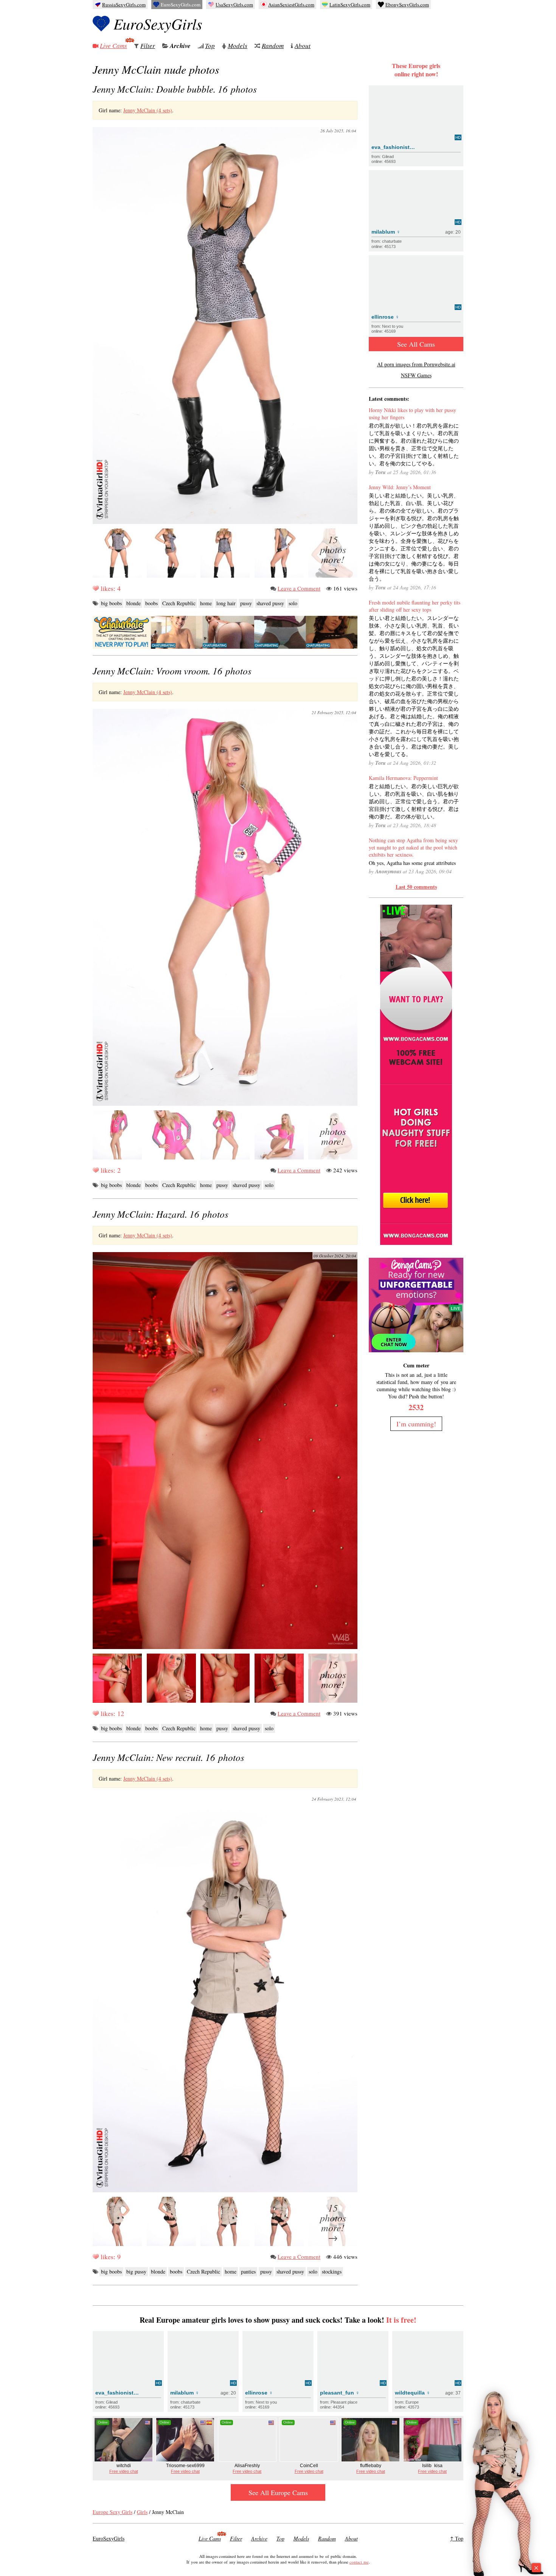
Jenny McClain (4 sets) (148, 110)
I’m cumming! (416, 1424)
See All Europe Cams (278, 2492)
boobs (151, 603)
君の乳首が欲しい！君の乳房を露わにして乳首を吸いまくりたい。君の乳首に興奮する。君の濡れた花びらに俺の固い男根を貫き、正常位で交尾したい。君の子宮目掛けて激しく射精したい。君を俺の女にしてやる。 (414, 444)
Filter (148, 46)
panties (248, 2271)
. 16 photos (175, 89)
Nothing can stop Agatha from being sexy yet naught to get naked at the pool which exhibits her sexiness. (413, 847)
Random (273, 46)
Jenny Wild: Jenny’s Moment (400, 487)
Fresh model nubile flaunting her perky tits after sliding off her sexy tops (415, 606)
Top (210, 46)
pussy (246, 603)
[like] (96, 588)
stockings (332, 2271)
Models (238, 46)
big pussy (136, 2271)
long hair (226, 603)
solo (293, 603)
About (303, 46)
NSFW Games (416, 375)
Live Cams (113, 46)
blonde (134, 603)
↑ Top (457, 2538)
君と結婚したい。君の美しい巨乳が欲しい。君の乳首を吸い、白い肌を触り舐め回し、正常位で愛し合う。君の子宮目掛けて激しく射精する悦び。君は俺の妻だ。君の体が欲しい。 (414, 801)
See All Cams (416, 344)
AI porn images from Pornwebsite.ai (416, 364)
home (206, 603)
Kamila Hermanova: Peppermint (403, 778)
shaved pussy (270, 603)
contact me (359, 2562)
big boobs (111, 603)
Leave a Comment (299, 588)
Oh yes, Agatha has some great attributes (412, 863)
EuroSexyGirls (158, 23)
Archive (180, 46)
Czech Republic (179, 603)
